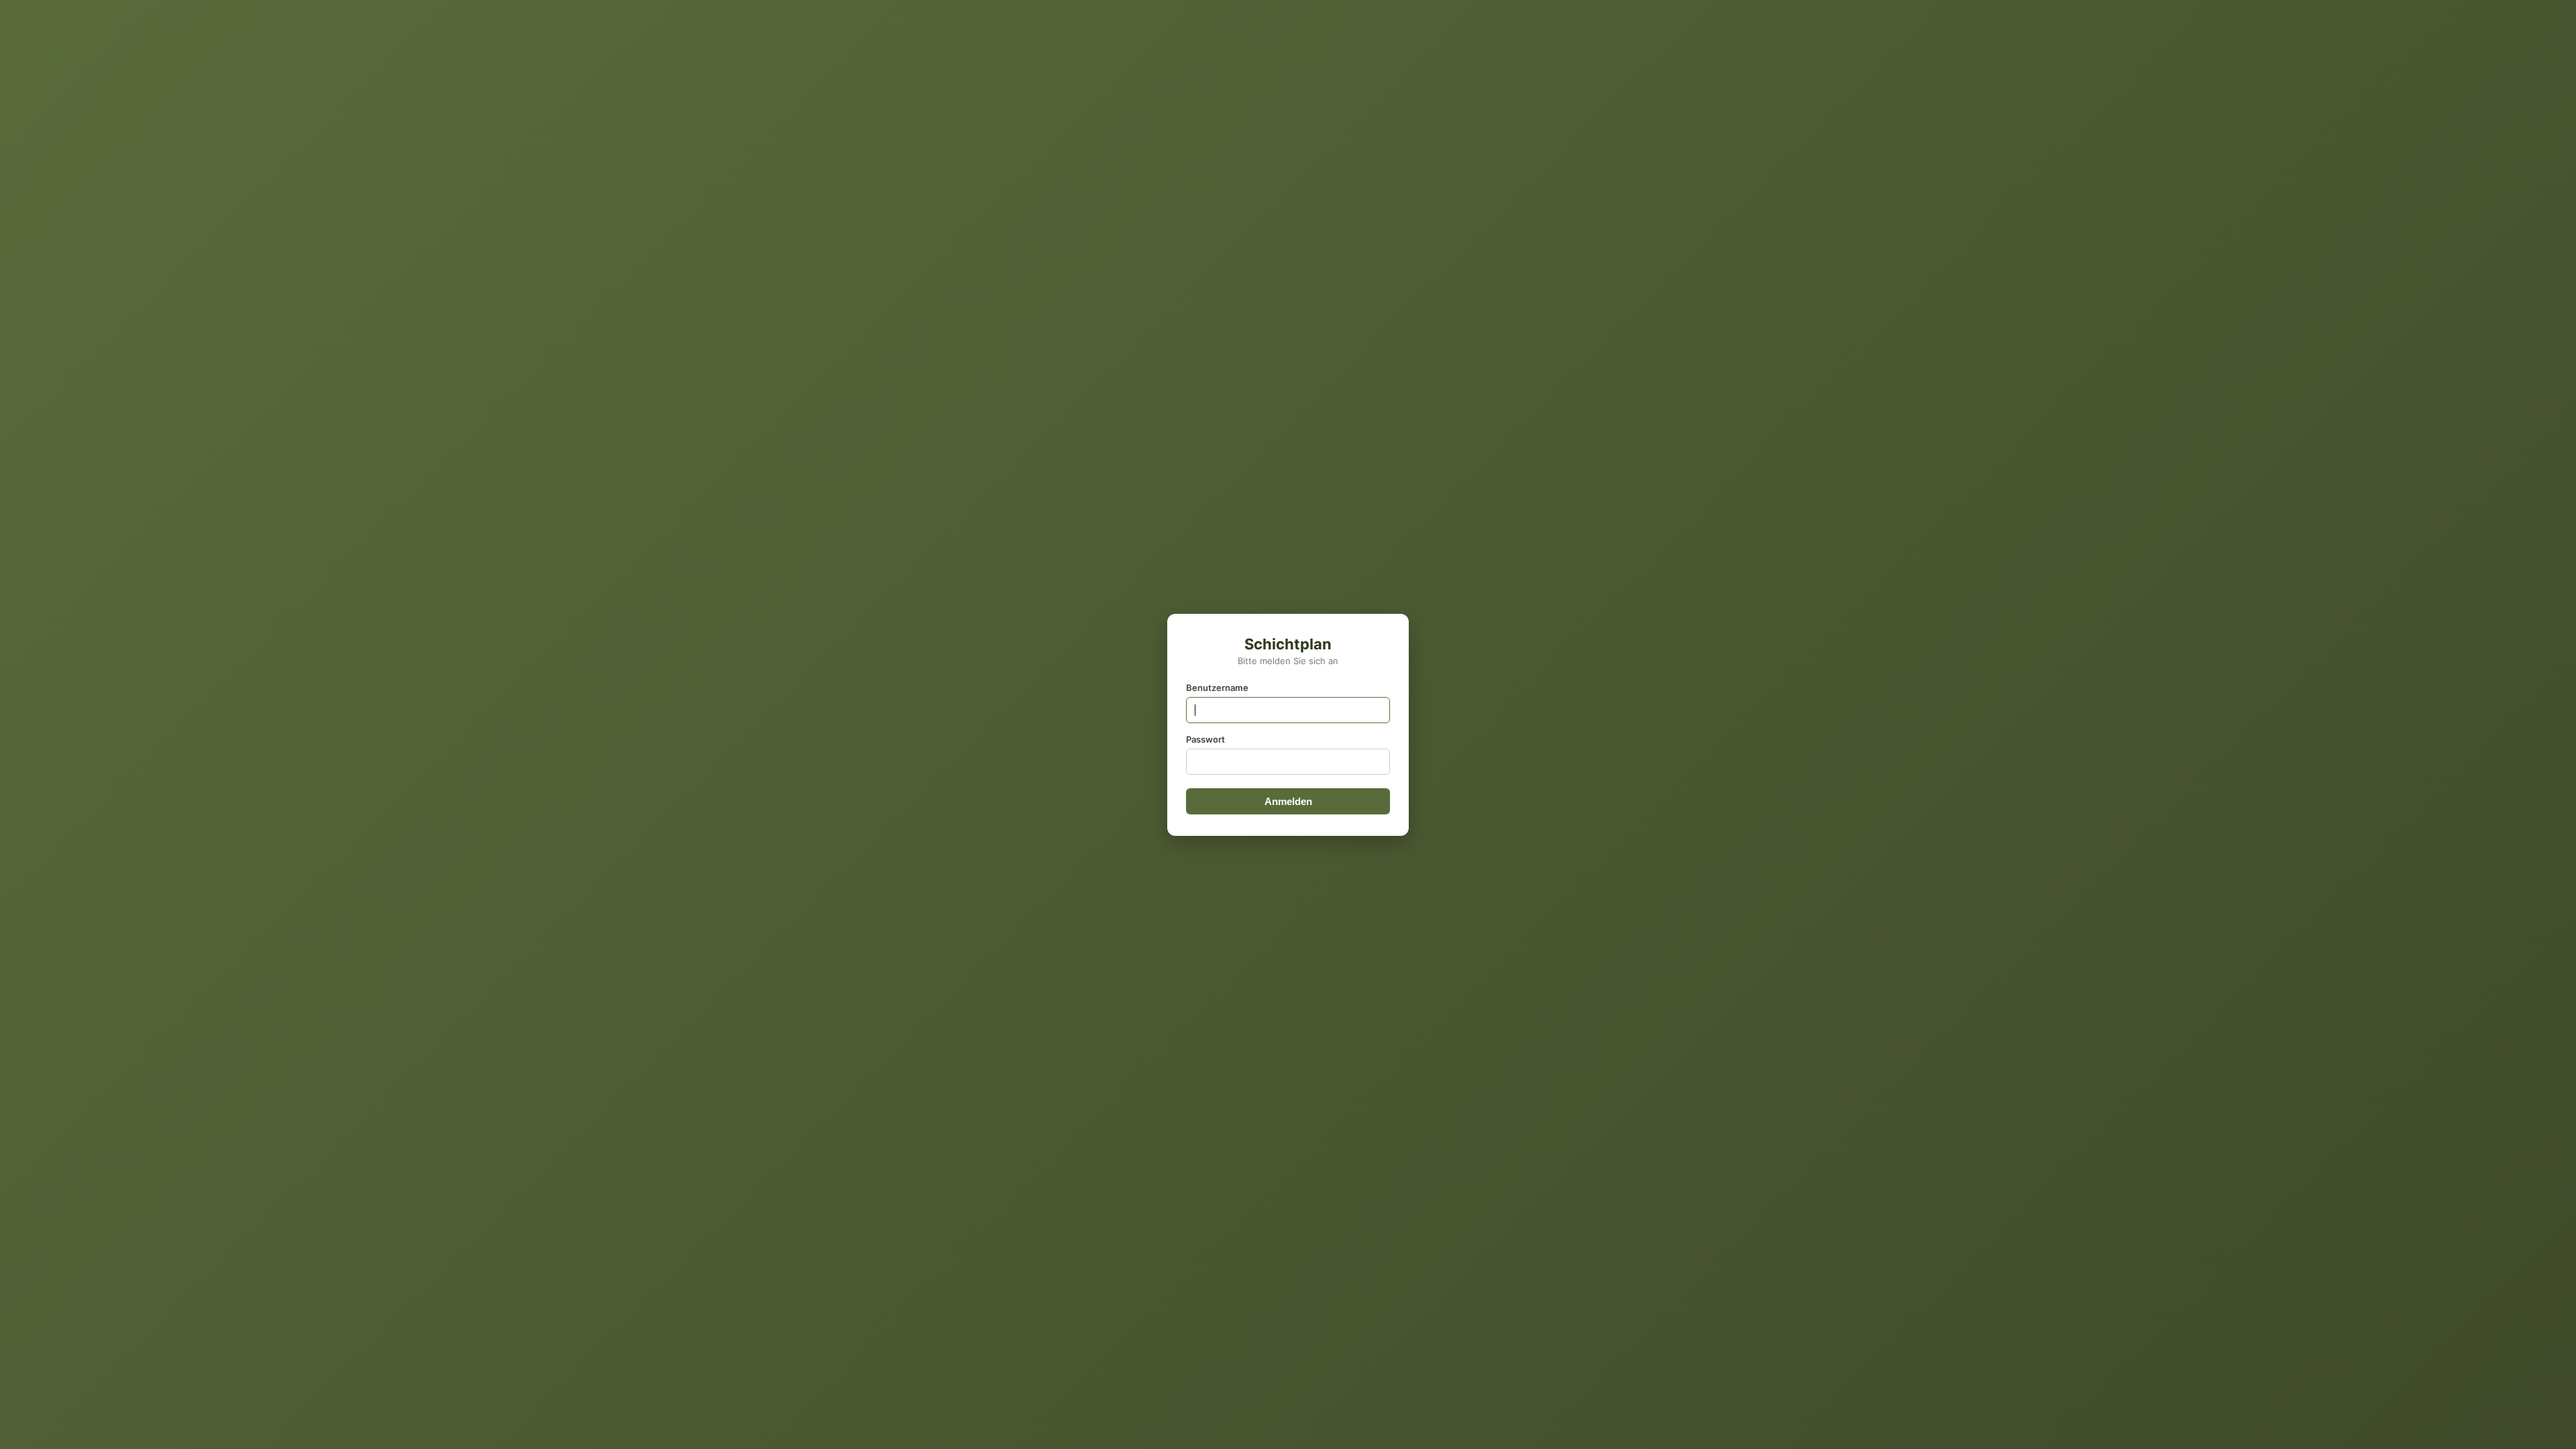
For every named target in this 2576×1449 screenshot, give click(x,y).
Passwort (1205, 739)
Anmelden (1288, 801)
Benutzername (1217, 688)
